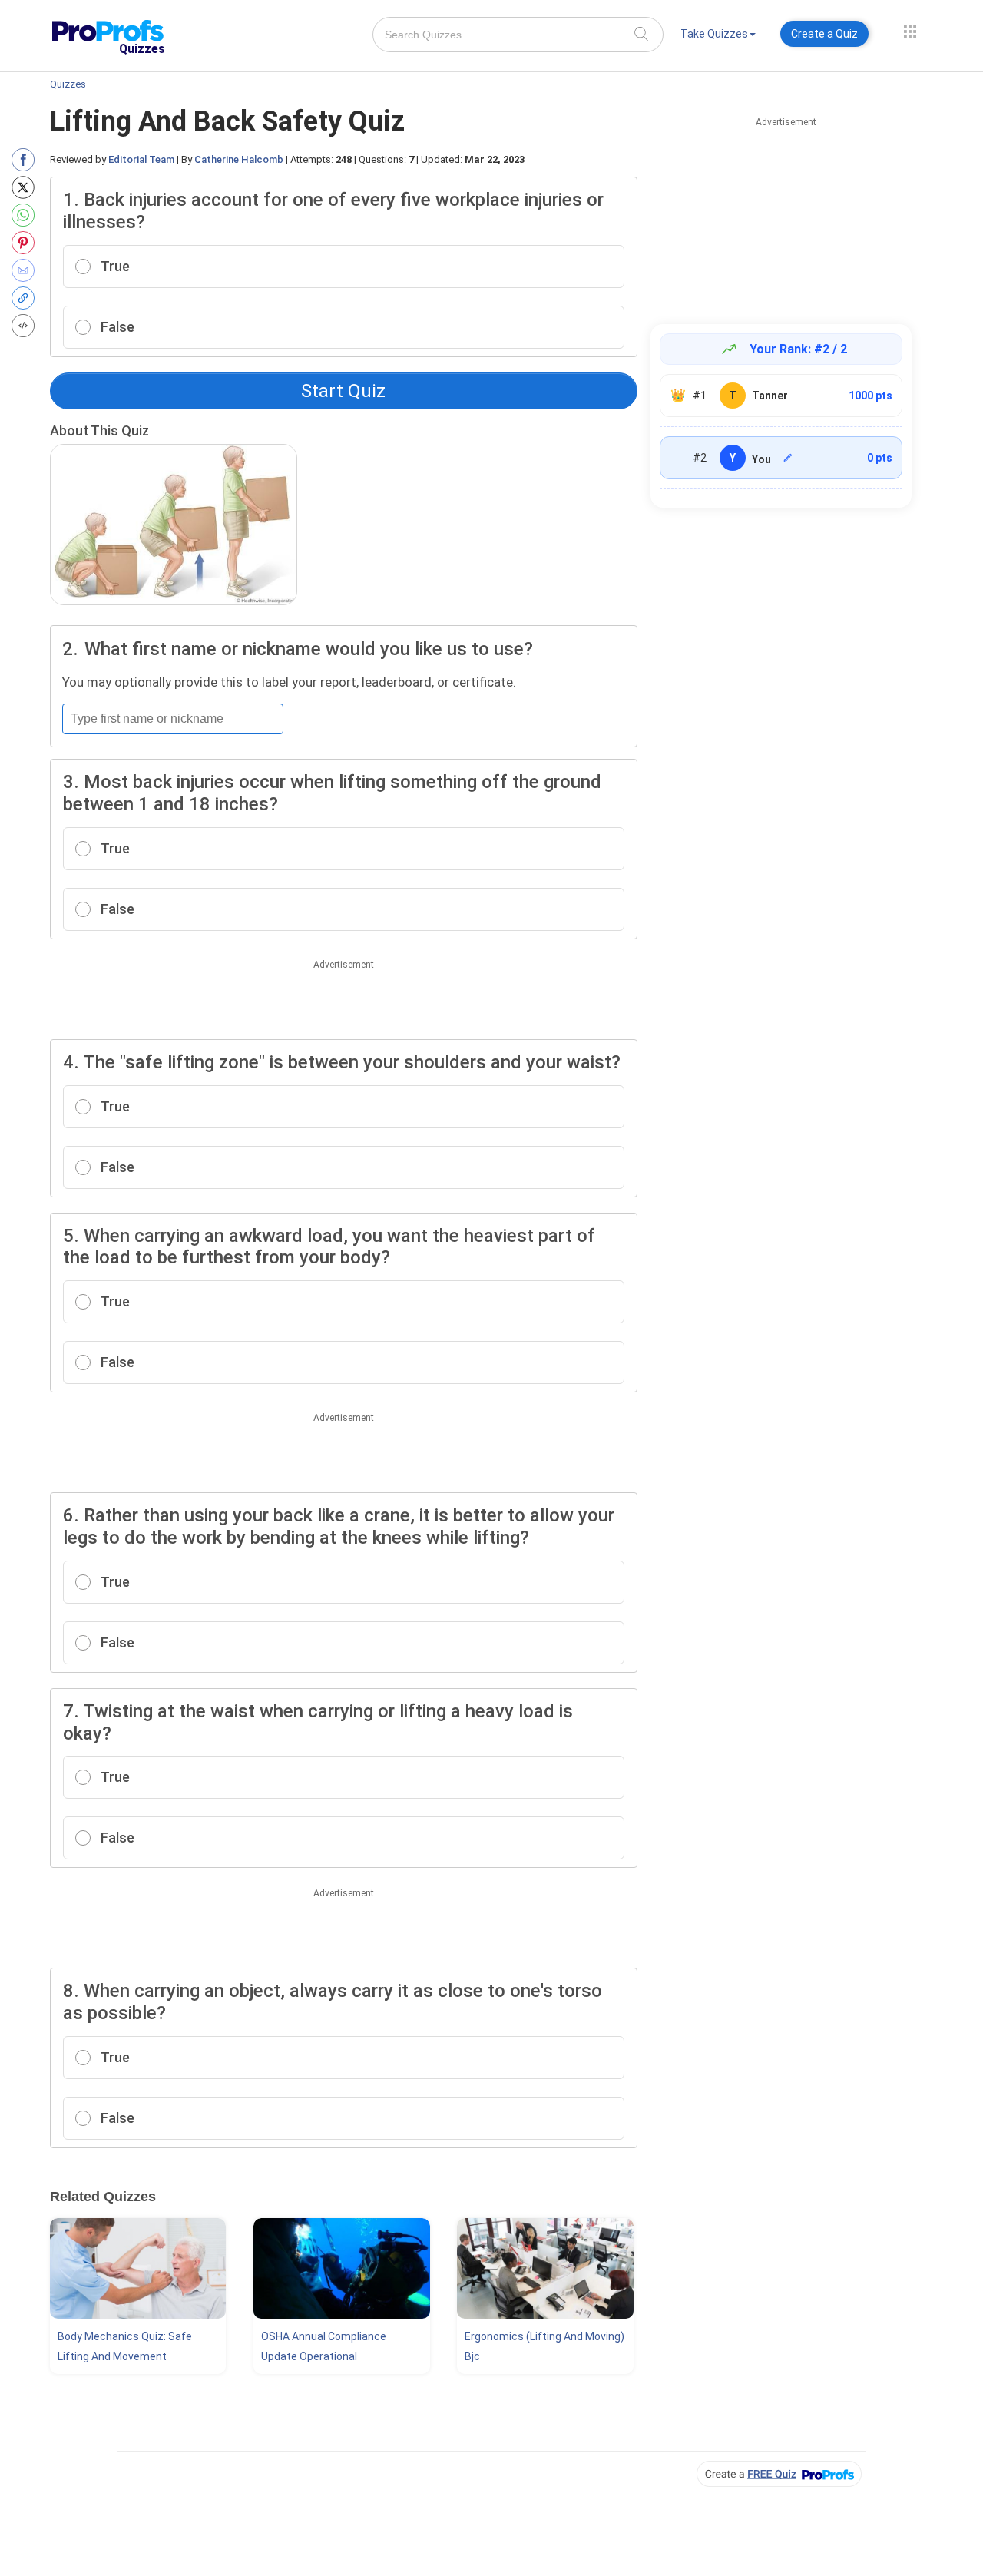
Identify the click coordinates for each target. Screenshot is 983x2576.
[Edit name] (788, 458)
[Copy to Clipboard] (26, 298)
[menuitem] (718, 36)
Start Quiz (343, 391)
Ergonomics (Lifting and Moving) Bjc (544, 2346)
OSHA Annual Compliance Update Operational (324, 2346)
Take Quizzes (714, 34)
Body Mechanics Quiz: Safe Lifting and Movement (125, 2346)
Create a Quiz (824, 34)
